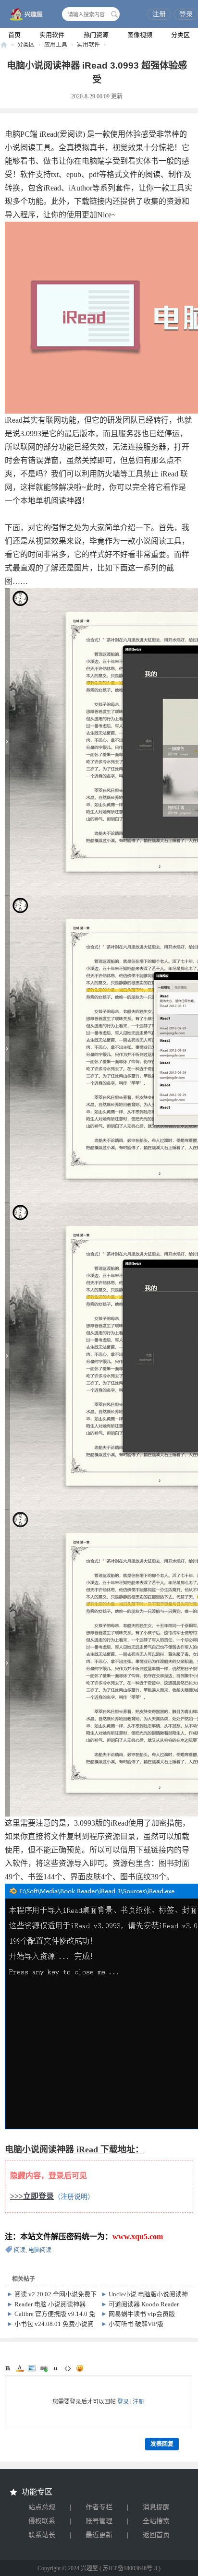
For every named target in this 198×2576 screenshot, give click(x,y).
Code (68, 2368)
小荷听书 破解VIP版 (136, 2324)
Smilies (80, 2368)
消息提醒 (156, 2507)
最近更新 (99, 2535)
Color (20, 2368)
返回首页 (156, 2535)
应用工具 (56, 45)
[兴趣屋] (24, 15)
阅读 (20, 2250)
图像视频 (140, 35)
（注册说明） (74, 2197)
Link (44, 2368)
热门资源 (96, 35)
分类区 (180, 35)
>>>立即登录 (32, 2196)
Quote (56, 2368)
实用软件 (52, 35)
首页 (14, 35)
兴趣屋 (4, 45)
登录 (186, 14)
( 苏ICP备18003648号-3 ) (130, 2568)
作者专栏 (99, 2507)
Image (32, 2368)
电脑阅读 (40, 2250)
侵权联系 (42, 2521)
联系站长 (42, 2535)
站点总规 (42, 2507)
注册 (159, 14)
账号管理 (99, 2521)
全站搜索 (156, 2521)
